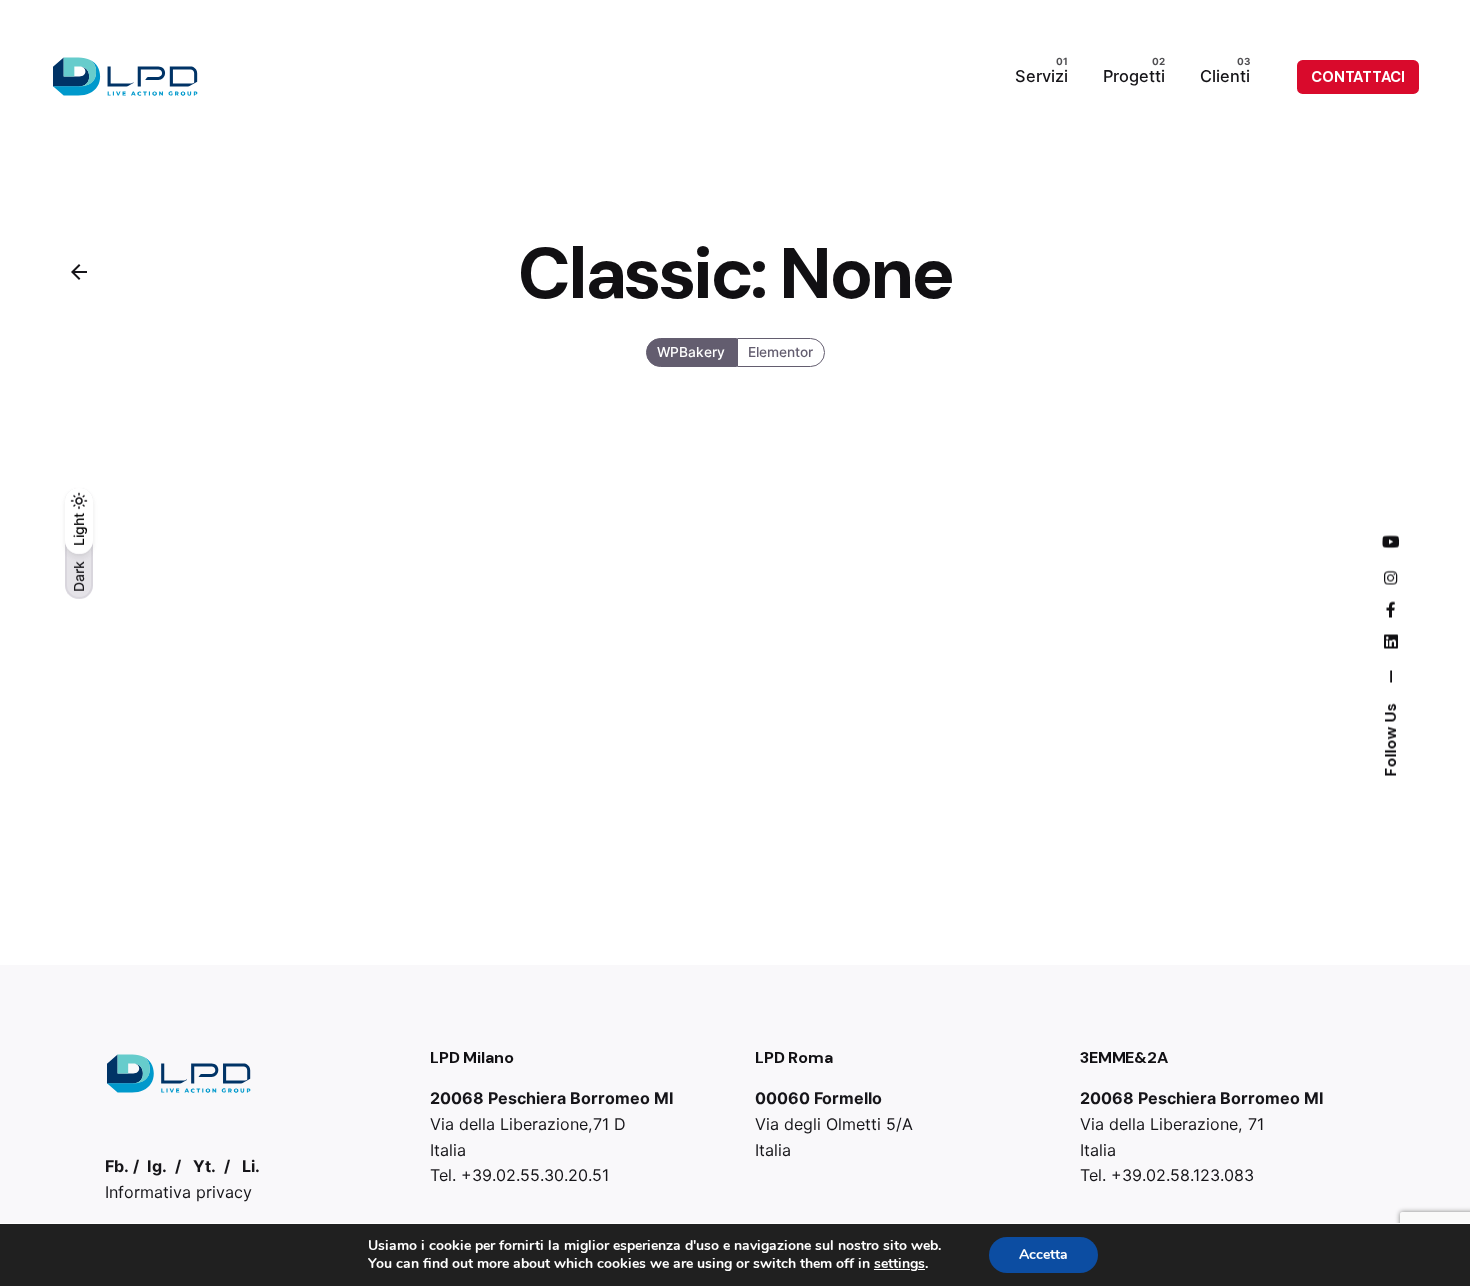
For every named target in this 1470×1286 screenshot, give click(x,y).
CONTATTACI (1358, 77)
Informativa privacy (178, 1192)
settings (899, 1264)
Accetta (1043, 1254)
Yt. (204, 1166)
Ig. (157, 1166)
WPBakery (691, 353)
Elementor (780, 353)
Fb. (117, 1166)
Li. (251, 1166)
